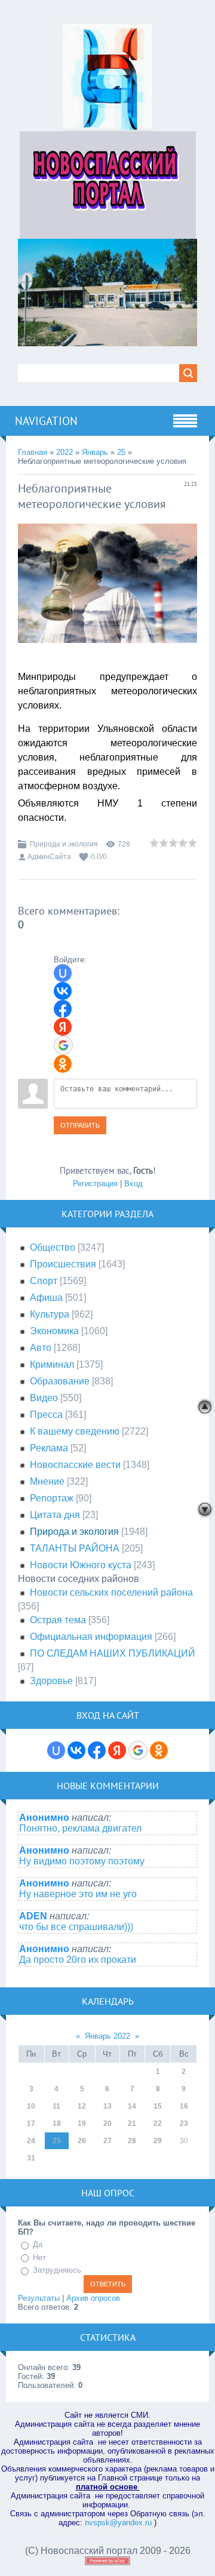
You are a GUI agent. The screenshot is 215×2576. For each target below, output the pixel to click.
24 (31, 2141)
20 (107, 2123)
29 (158, 2141)
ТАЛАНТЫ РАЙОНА (75, 1548)
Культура (50, 1314)
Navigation (46, 421)
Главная (33, 452)
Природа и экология (64, 844)
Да (38, 2244)
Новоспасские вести (75, 1465)
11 (56, 2106)
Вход (133, 1184)
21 (132, 2123)
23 (184, 2123)
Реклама (49, 1448)
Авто (41, 1348)
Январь (95, 452)
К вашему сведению (75, 1431)
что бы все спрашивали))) (76, 1927)
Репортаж (52, 1498)
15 (158, 2106)
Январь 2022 (107, 2036)
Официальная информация (91, 1637)
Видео (44, 1398)
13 (107, 2106)
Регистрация (95, 1184)
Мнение (47, 1481)
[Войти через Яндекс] (63, 1027)
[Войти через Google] (63, 1045)
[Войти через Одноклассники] (63, 1064)
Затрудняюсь (57, 2270)
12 (82, 2106)
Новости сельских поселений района (111, 1592)
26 (82, 2141)
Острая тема (58, 1620)
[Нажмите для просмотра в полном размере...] (107, 652)
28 (132, 2141)
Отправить (80, 1125)
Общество (53, 1247)
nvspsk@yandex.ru (118, 2523)
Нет (39, 2258)
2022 (64, 452)
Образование (60, 1381)
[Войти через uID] (63, 973)
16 (184, 2106)
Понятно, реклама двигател (80, 1828)
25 (121, 452)
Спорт (44, 1281)
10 (31, 2106)
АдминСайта (49, 857)
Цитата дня (55, 1515)
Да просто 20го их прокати (78, 1960)
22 (158, 2123)
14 (132, 2106)
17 (31, 2123)
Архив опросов (93, 2298)
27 (107, 2141)
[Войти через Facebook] (63, 1009)
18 (57, 2123)
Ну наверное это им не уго (78, 1894)
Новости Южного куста (81, 1565)
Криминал (52, 1364)
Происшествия (63, 1264)
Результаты (39, 2298)
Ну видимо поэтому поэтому (82, 1861)
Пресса (46, 1415)
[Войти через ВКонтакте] (63, 991)
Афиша (46, 1298)
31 (31, 2158)
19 (82, 2123)
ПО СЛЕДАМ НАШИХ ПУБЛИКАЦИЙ (113, 1653)
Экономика (54, 1331)
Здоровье (51, 1681)
